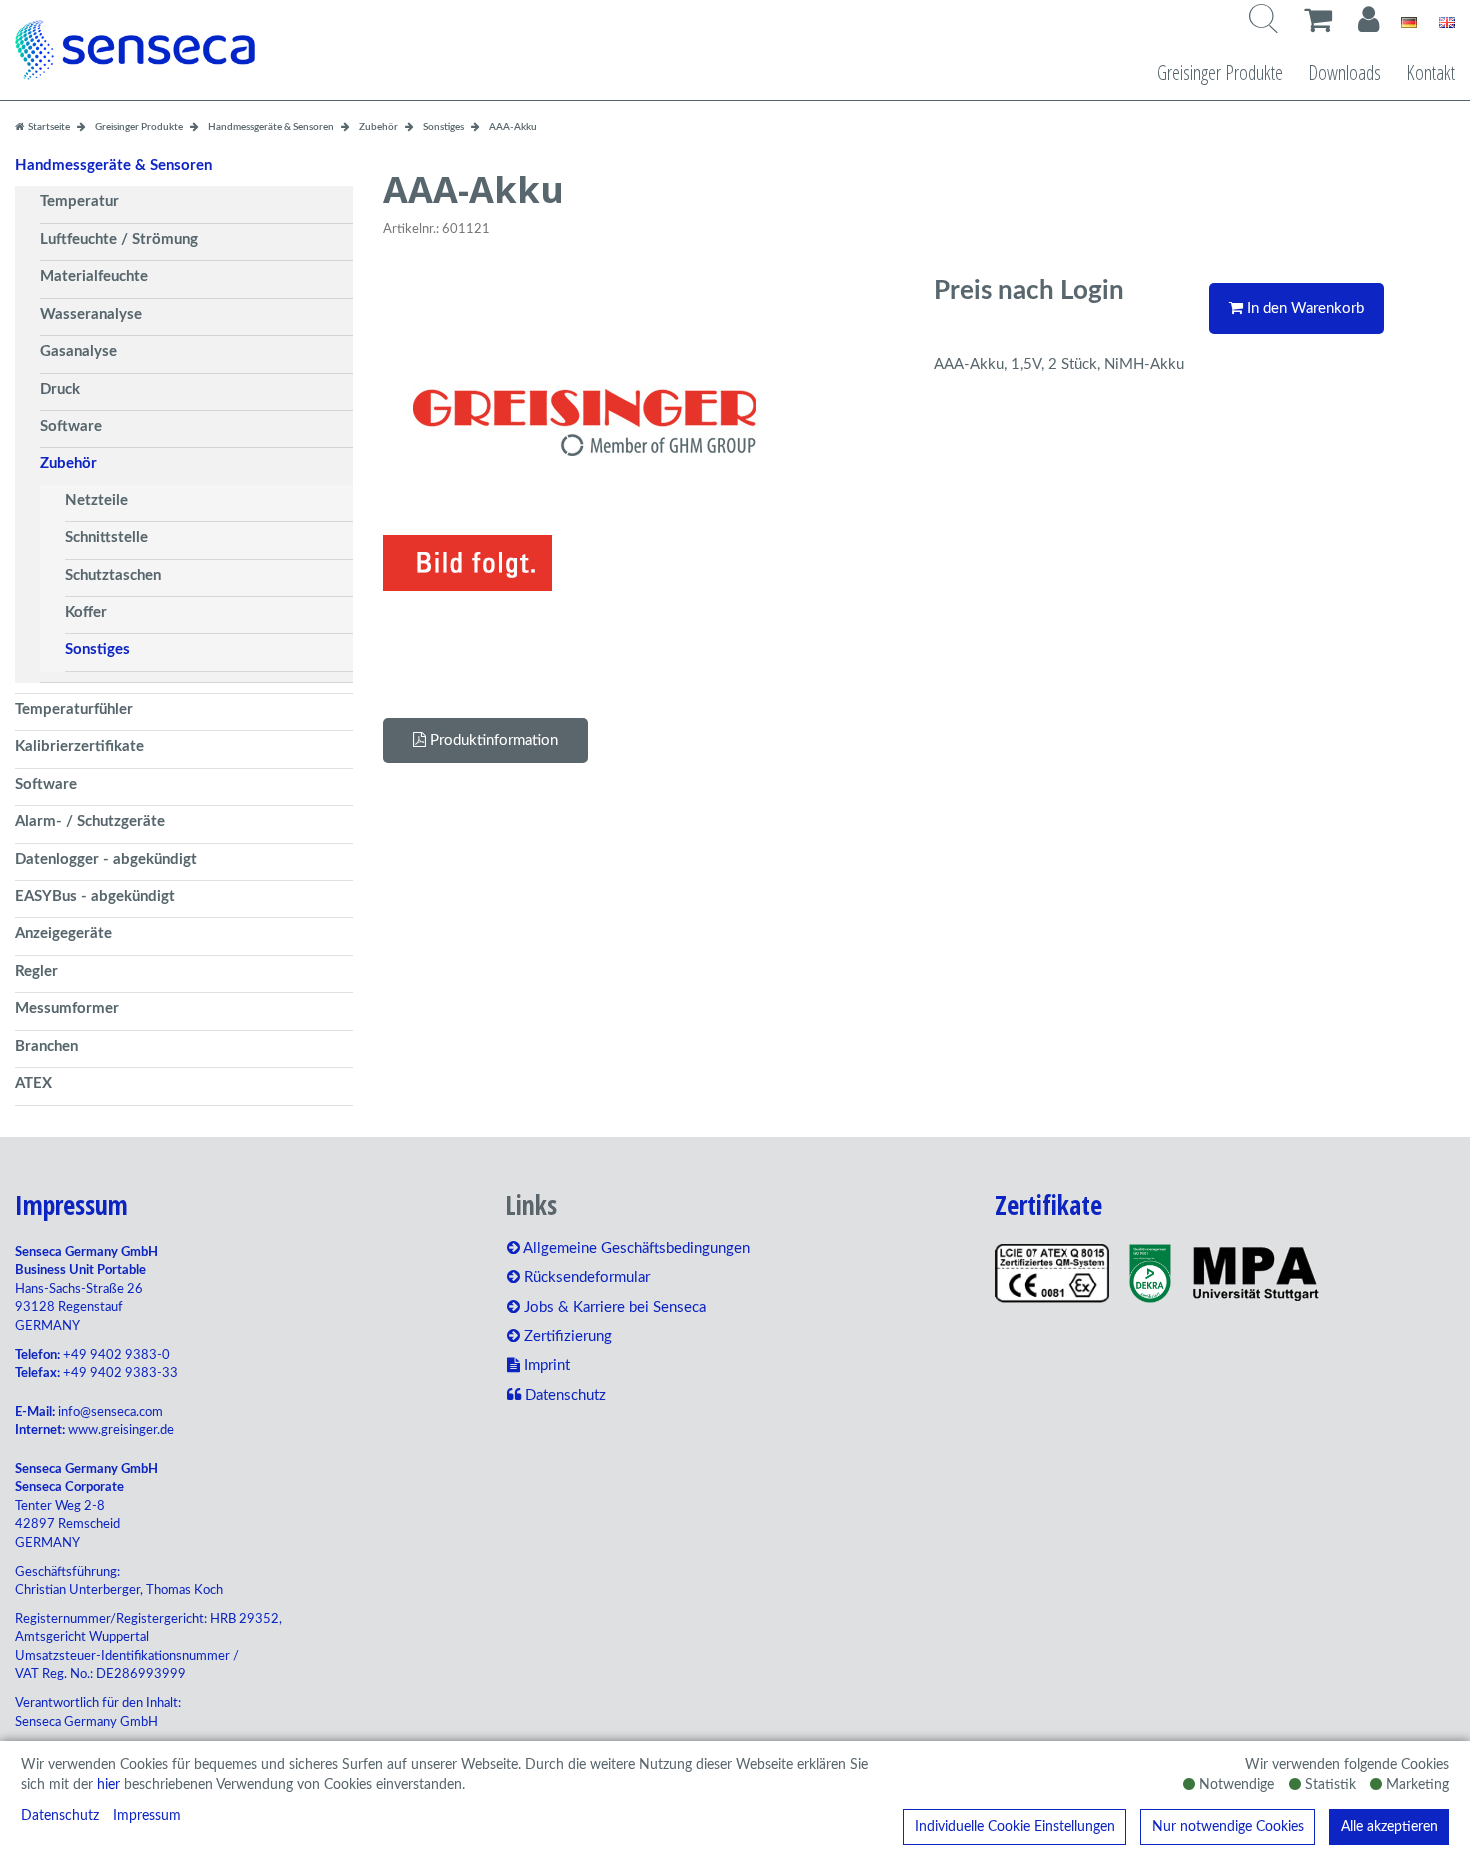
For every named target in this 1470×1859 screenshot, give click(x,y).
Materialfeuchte (94, 276)
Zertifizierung (566, 1336)
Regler (36, 971)
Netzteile (96, 500)
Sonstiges (97, 649)
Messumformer (67, 1008)
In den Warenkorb (1303, 308)
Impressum (147, 1816)
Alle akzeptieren (1389, 1827)
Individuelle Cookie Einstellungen (1015, 1827)
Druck (60, 389)
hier (108, 1785)
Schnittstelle (106, 537)
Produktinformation (492, 740)
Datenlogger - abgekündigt (106, 859)
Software (71, 426)
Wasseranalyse (91, 314)
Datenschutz (60, 1816)
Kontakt (1430, 72)
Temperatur (79, 201)
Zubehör (68, 463)
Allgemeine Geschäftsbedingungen (635, 1248)
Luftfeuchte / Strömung (119, 239)
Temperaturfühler (74, 709)
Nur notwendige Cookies (1228, 1827)
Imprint (545, 1365)
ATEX (33, 1083)
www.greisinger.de (121, 1430)
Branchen (46, 1046)
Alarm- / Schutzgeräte (90, 821)
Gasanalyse (78, 351)
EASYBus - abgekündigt (95, 896)
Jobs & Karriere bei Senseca (613, 1307)
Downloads (1344, 72)
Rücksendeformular (585, 1277)
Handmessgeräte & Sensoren (113, 165)
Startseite (48, 127)
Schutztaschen (113, 575)
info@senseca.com (110, 1412)
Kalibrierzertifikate (79, 746)
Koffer (86, 612)
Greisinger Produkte (1220, 72)
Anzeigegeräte (63, 933)
